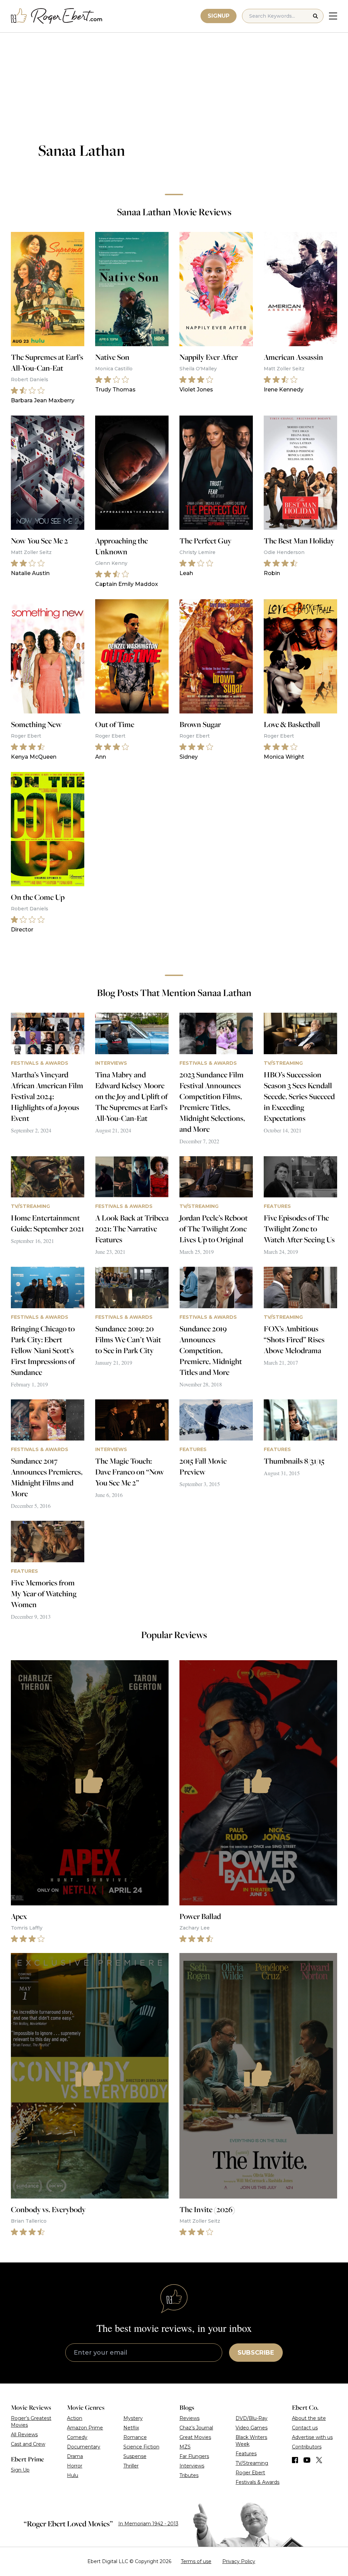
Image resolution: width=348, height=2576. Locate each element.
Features (246, 2454)
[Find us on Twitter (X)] (319, 2460)
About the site (309, 2418)
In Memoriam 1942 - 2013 (148, 2524)
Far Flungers (194, 2456)
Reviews (189, 2418)
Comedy (77, 2437)
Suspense (135, 2456)
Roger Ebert (250, 2473)
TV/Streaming (252, 2463)
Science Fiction (141, 2447)
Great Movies (195, 2437)
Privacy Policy (239, 2561)
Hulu (73, 2475)
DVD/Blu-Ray (251, 2418)
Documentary (84, 2447)
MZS (185, 2447)
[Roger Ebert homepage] (57, 16)
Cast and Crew (28, 2444)
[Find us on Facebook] (295, 2460)
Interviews (192, 2466)
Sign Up (20, 2470)
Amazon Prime (85, 2428)
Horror (75, 2466)
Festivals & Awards (257, 2482)
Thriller (131, 2466)
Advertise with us (312, 2437)
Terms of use (196, 2561)
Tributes (189, 2475)
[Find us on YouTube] (307, 2460)
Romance (135, 2437)
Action (75, 2418)
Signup (219, 16)
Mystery (133, 2418)
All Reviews (24, 2435)
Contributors (307, 2447)
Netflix (131, 2428)
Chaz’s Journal (196, 2428)
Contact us (305, 2428)
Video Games (251, 2428)
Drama (75, 2456)
